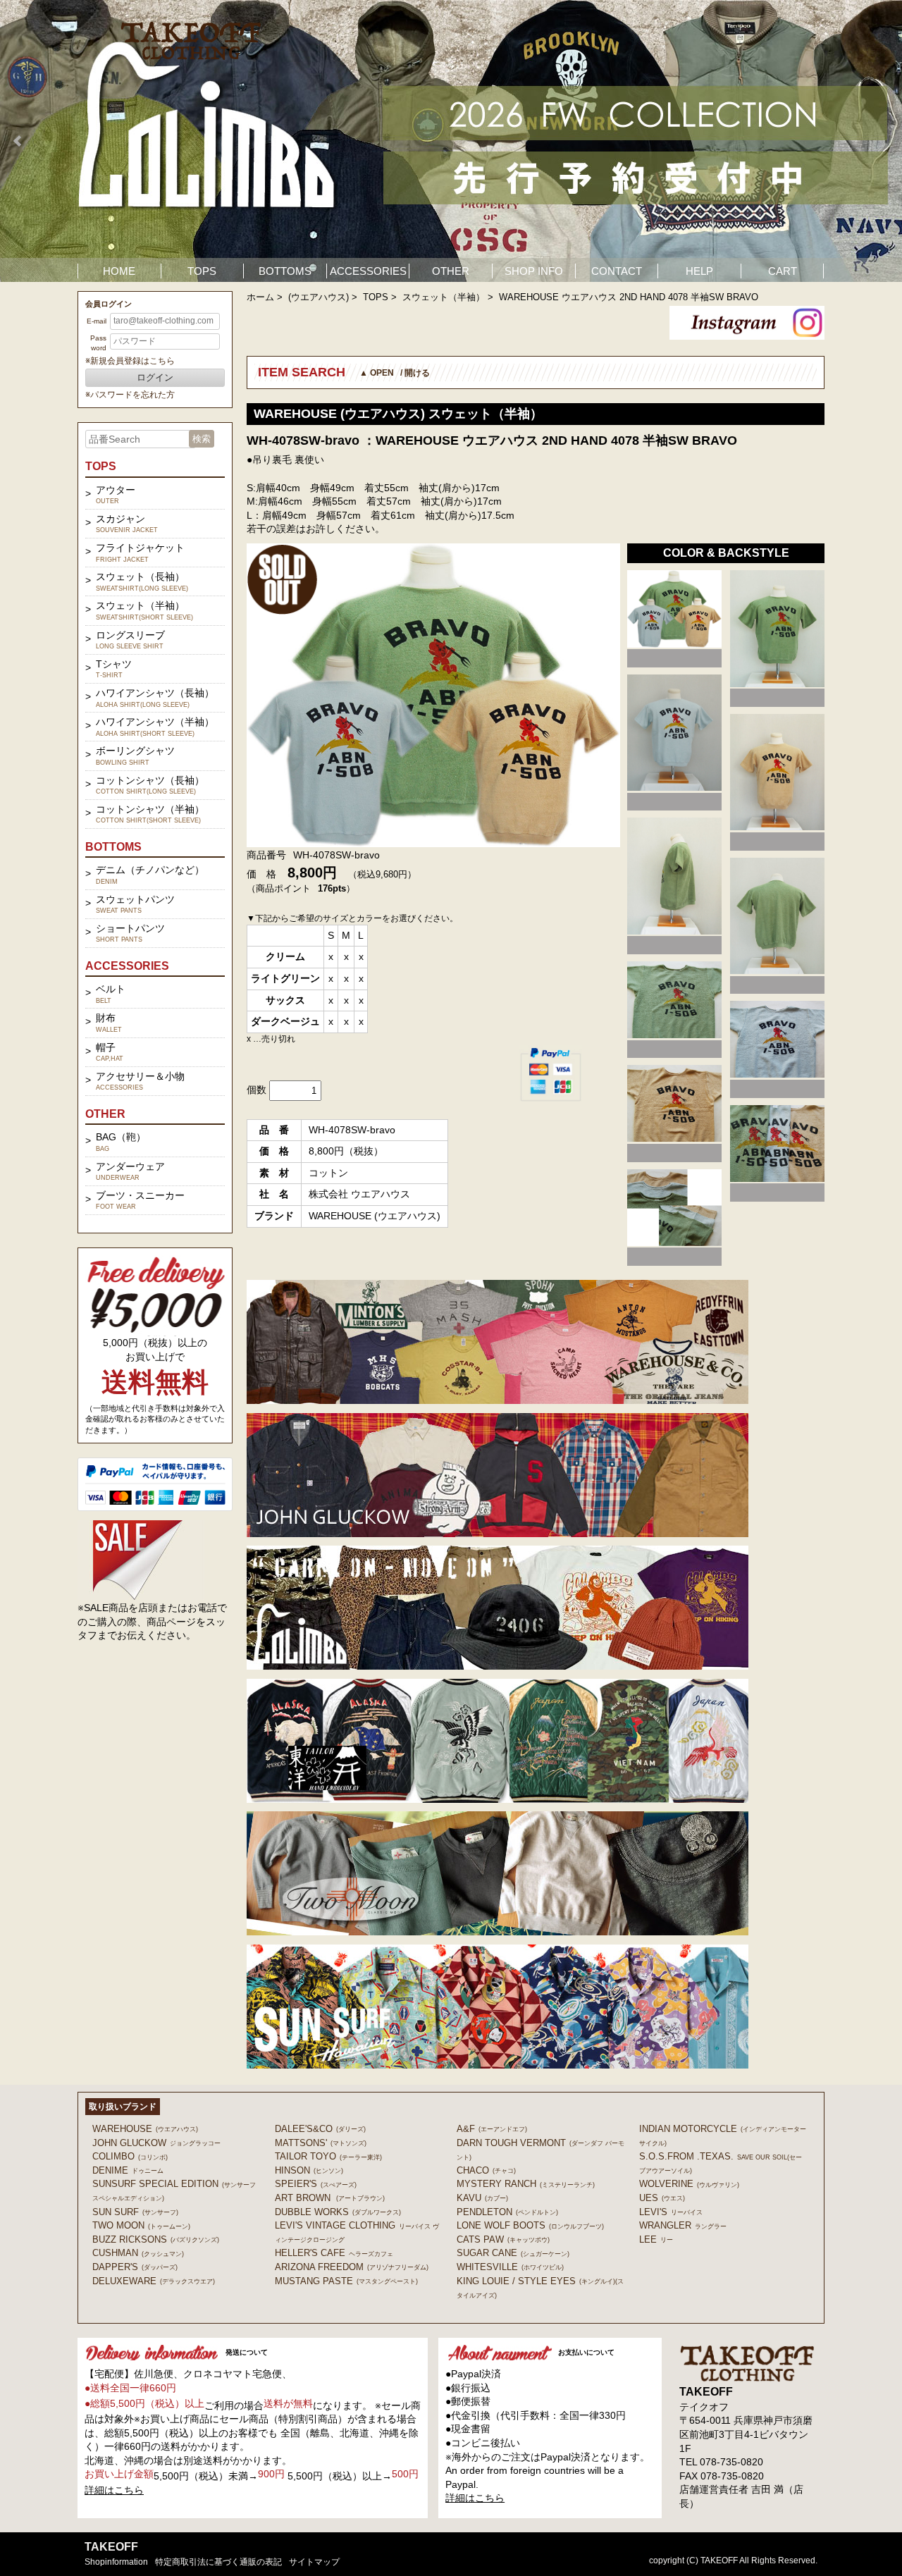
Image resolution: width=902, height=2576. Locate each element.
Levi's (671, 2212)
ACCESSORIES (368, 271)
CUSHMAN (138, 2253)
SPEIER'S (316, 2184)
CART (783, 271)
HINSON (309, 2170)
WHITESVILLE (510, 2267)
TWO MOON (141, 2225)
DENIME (128, 2170)
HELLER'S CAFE (334, 2253)
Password (98, 343)
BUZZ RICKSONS (156, 2239)
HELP (699, 271)
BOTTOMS (285, 271)
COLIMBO (130, 2156)
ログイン (155, 377)
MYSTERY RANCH (526, 2184)
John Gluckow (156, 2143)
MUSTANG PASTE (346, 2281)
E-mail (97, 321)
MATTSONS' (321, 2143)
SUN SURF (135, 2212)
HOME (119, 271)
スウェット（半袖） (444, 297)
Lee (656, 2239)
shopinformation (116, 2562)
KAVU (482, 2198)
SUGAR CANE (513, 2253)
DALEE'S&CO (320, 2129)
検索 (202, 439)
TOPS (202, 271)
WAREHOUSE (145, 2129)
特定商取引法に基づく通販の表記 (218, 2562)
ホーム (260, 297)
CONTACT (617, 271)
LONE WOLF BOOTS (530, 2225)
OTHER (451, 271)
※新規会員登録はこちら (130, 361)
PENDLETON (507, 2212)
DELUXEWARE (154, 2281)
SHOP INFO (534, 271)
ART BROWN (330, 2198)
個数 (257, 1090)
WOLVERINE (689, 2184)
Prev (18, 141)
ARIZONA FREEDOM (352, 2267)
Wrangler (683, 2225)
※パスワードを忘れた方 (130, 395)
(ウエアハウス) (319, 297)
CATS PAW (503, 2239)
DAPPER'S (135, 2267)
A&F (492, 2129)
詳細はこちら (114, 2490)
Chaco (486, 2170)
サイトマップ (314, 2562)
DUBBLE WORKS (338, 2212)
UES (662, 2198)
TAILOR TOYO (328, 2156)
